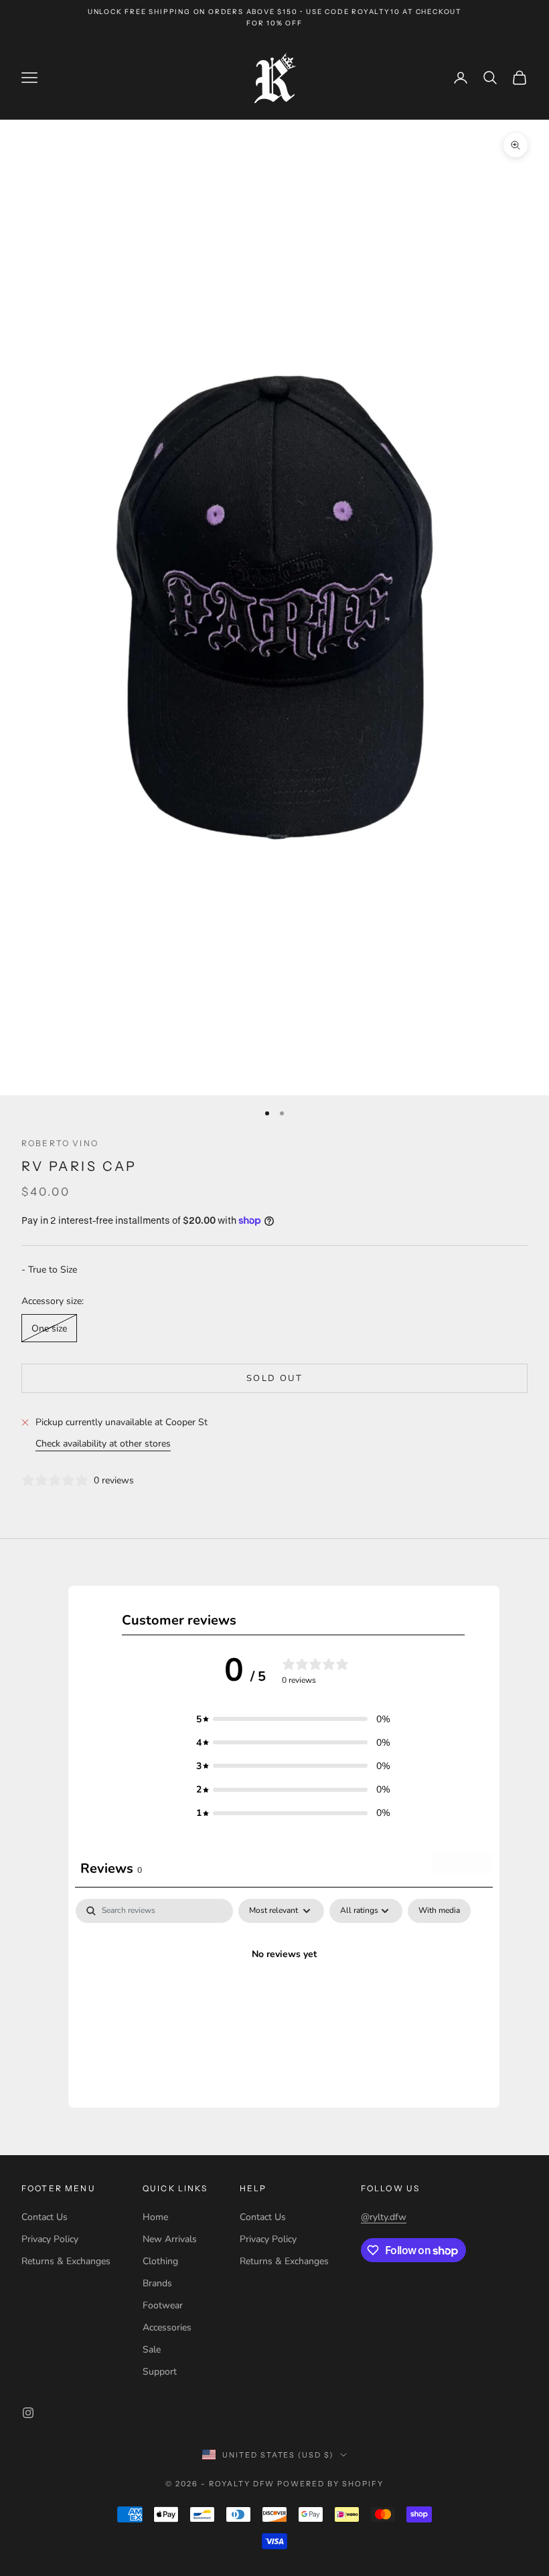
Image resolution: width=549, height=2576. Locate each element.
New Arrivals (170, 2239)
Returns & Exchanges (66, 2261)
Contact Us (45, 2217)
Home (155, 2217)
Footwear (163, 2305)
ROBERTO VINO (60, 1143)
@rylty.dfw (384, 2217)
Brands (157, 2283)
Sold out (274, 1378)
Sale (152, 2350)
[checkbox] (439, 1911)
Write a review (462, 1863)
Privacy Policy (50, 2239)
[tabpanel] (284, 2000)
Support (160, 2372)
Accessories (167, 2327)
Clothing (160, 2261)
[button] (293, 1719)
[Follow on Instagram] (28, 2413)
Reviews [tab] (111, 1868)
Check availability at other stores (103, 1444)
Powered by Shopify (330, 2484)
